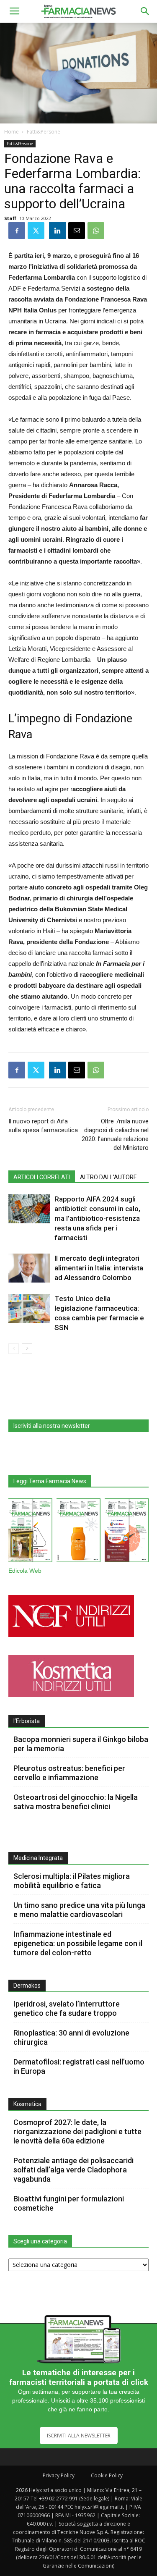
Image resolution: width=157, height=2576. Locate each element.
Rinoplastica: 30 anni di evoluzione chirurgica (71, 2037)
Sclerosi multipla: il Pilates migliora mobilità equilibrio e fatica (72, 1881)
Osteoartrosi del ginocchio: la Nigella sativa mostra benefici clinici (76, 1802)
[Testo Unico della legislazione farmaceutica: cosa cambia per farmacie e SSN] (29, 1308)
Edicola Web (25, 1571)
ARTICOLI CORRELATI (42, 1177)
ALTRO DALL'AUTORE (108, 1177)
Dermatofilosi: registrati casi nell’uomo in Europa (79, 2066)
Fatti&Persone (44, 132)
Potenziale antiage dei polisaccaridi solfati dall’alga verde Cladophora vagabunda (73, 2170)
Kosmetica (27, 2104)
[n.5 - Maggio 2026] (127, 1532)
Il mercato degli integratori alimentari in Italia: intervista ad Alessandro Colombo (99, 1268)
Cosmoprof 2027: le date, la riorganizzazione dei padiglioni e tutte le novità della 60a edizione (77, 2131)
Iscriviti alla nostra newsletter (52, 1426)
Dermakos (27, 1986)
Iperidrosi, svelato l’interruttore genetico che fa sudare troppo (67, 2008)
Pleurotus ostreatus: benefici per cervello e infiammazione (69, 1773)
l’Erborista (27, 1721)
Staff (10, 218)
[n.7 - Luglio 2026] (30, 1532)
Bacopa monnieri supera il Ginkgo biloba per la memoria (81, 1744)
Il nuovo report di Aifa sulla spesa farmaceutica (43, 1126)
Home (12, 132)
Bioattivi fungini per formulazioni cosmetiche (69, 2203)
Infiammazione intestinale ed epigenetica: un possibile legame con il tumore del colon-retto (78, 1943)
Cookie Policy (107, 2475)
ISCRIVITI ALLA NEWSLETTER (79, 2436)
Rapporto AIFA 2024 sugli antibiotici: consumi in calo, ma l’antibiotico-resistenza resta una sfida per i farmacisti (97, 1218)
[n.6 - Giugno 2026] (78, 1532)
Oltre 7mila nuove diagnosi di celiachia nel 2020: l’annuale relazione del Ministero (115, 1135)
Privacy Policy (59, 2475)
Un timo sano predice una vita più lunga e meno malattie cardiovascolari (79, 1910)
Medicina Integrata (38, 1858)
